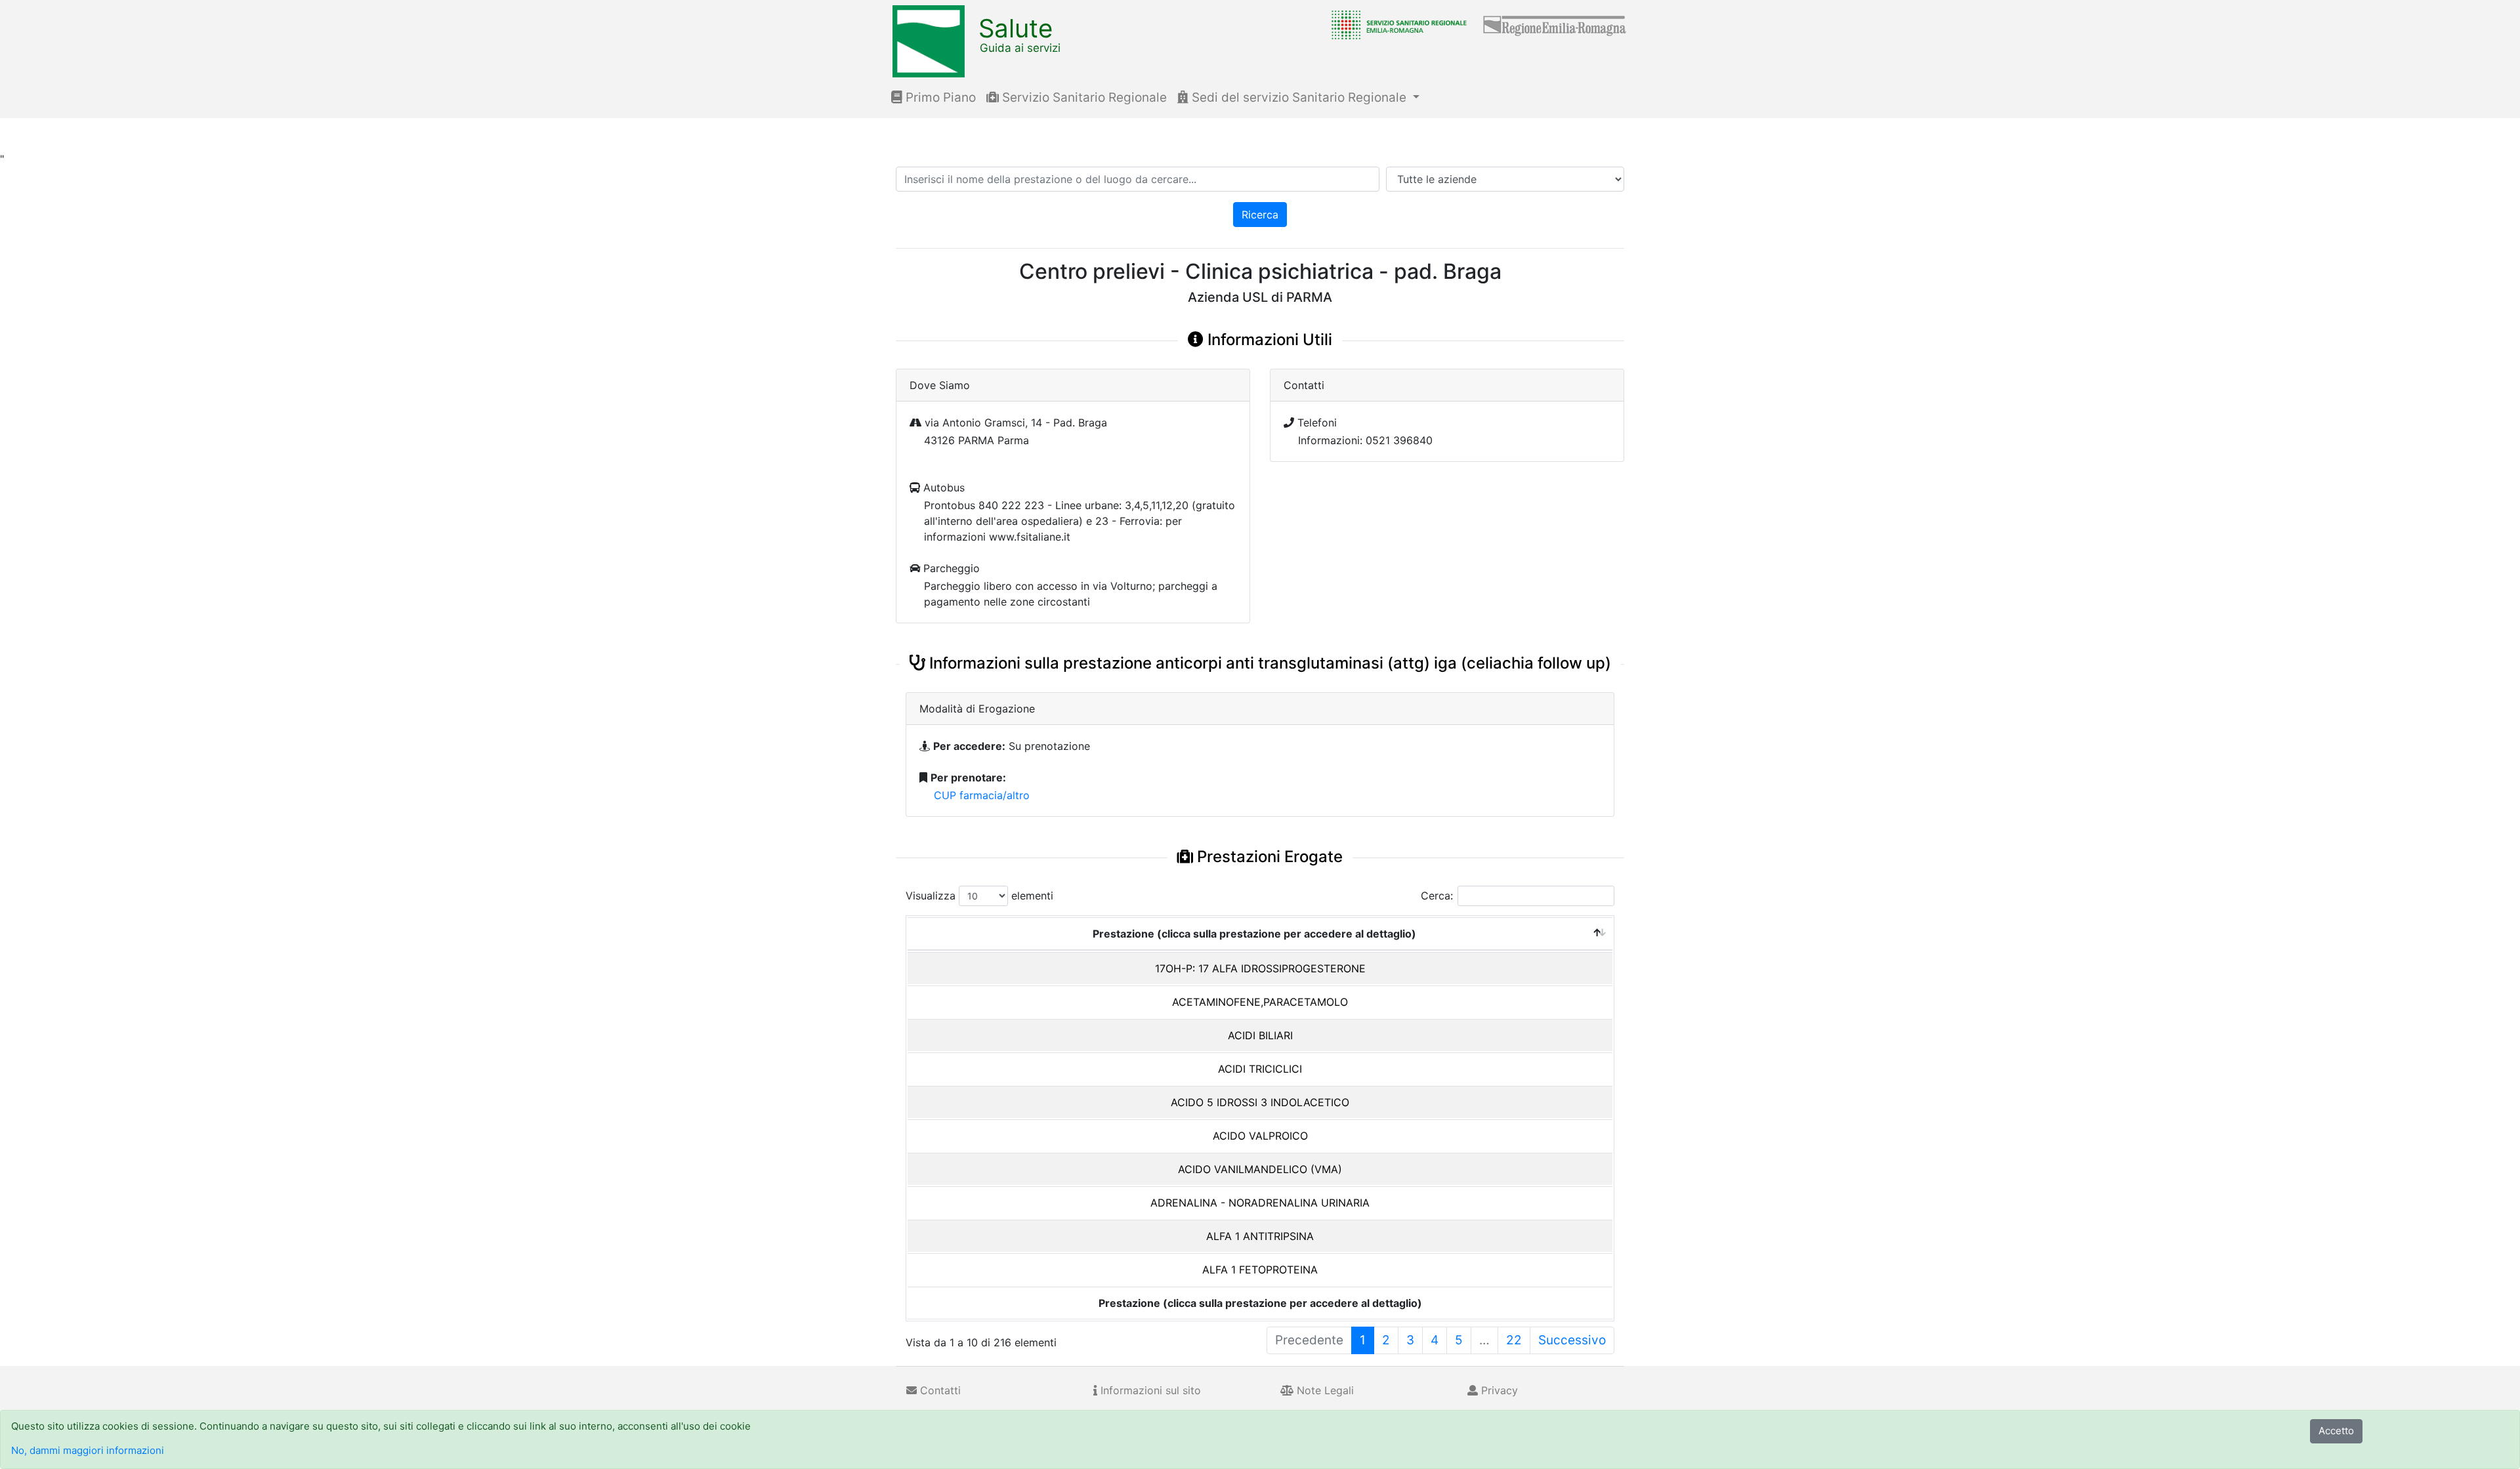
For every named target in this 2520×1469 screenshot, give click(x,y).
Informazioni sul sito (1149, 1390)
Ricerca (1260, 215)
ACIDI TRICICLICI (1260, 1069)
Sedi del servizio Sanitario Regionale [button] (1299, 97)
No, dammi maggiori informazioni (88, 1450)
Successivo (1572, 1340)
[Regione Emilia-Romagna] (1555, 24)
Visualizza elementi (979, 896)
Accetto (2336, 1431)
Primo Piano (939, 97)
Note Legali (1324, 1390)
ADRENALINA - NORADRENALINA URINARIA (1260, 1203)
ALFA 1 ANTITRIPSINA (1260, 1236)
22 (1514, 1340)
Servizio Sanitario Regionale (1083, 97)
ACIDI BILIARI (1260, 1035)
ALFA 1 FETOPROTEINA (1260, 1270)
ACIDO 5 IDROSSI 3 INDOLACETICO (1260, 1102)
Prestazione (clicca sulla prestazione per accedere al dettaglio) (1254, 934)
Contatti (939, 1390)
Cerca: (1437, 896)
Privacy (1498, 1390)
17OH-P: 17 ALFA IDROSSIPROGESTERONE (1260, 968)
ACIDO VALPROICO (1260, 1136)
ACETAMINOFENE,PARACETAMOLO (1260, 1002)
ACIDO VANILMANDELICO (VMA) (1260, 1169)
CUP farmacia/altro (982, 795)
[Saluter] (1396, 24)
